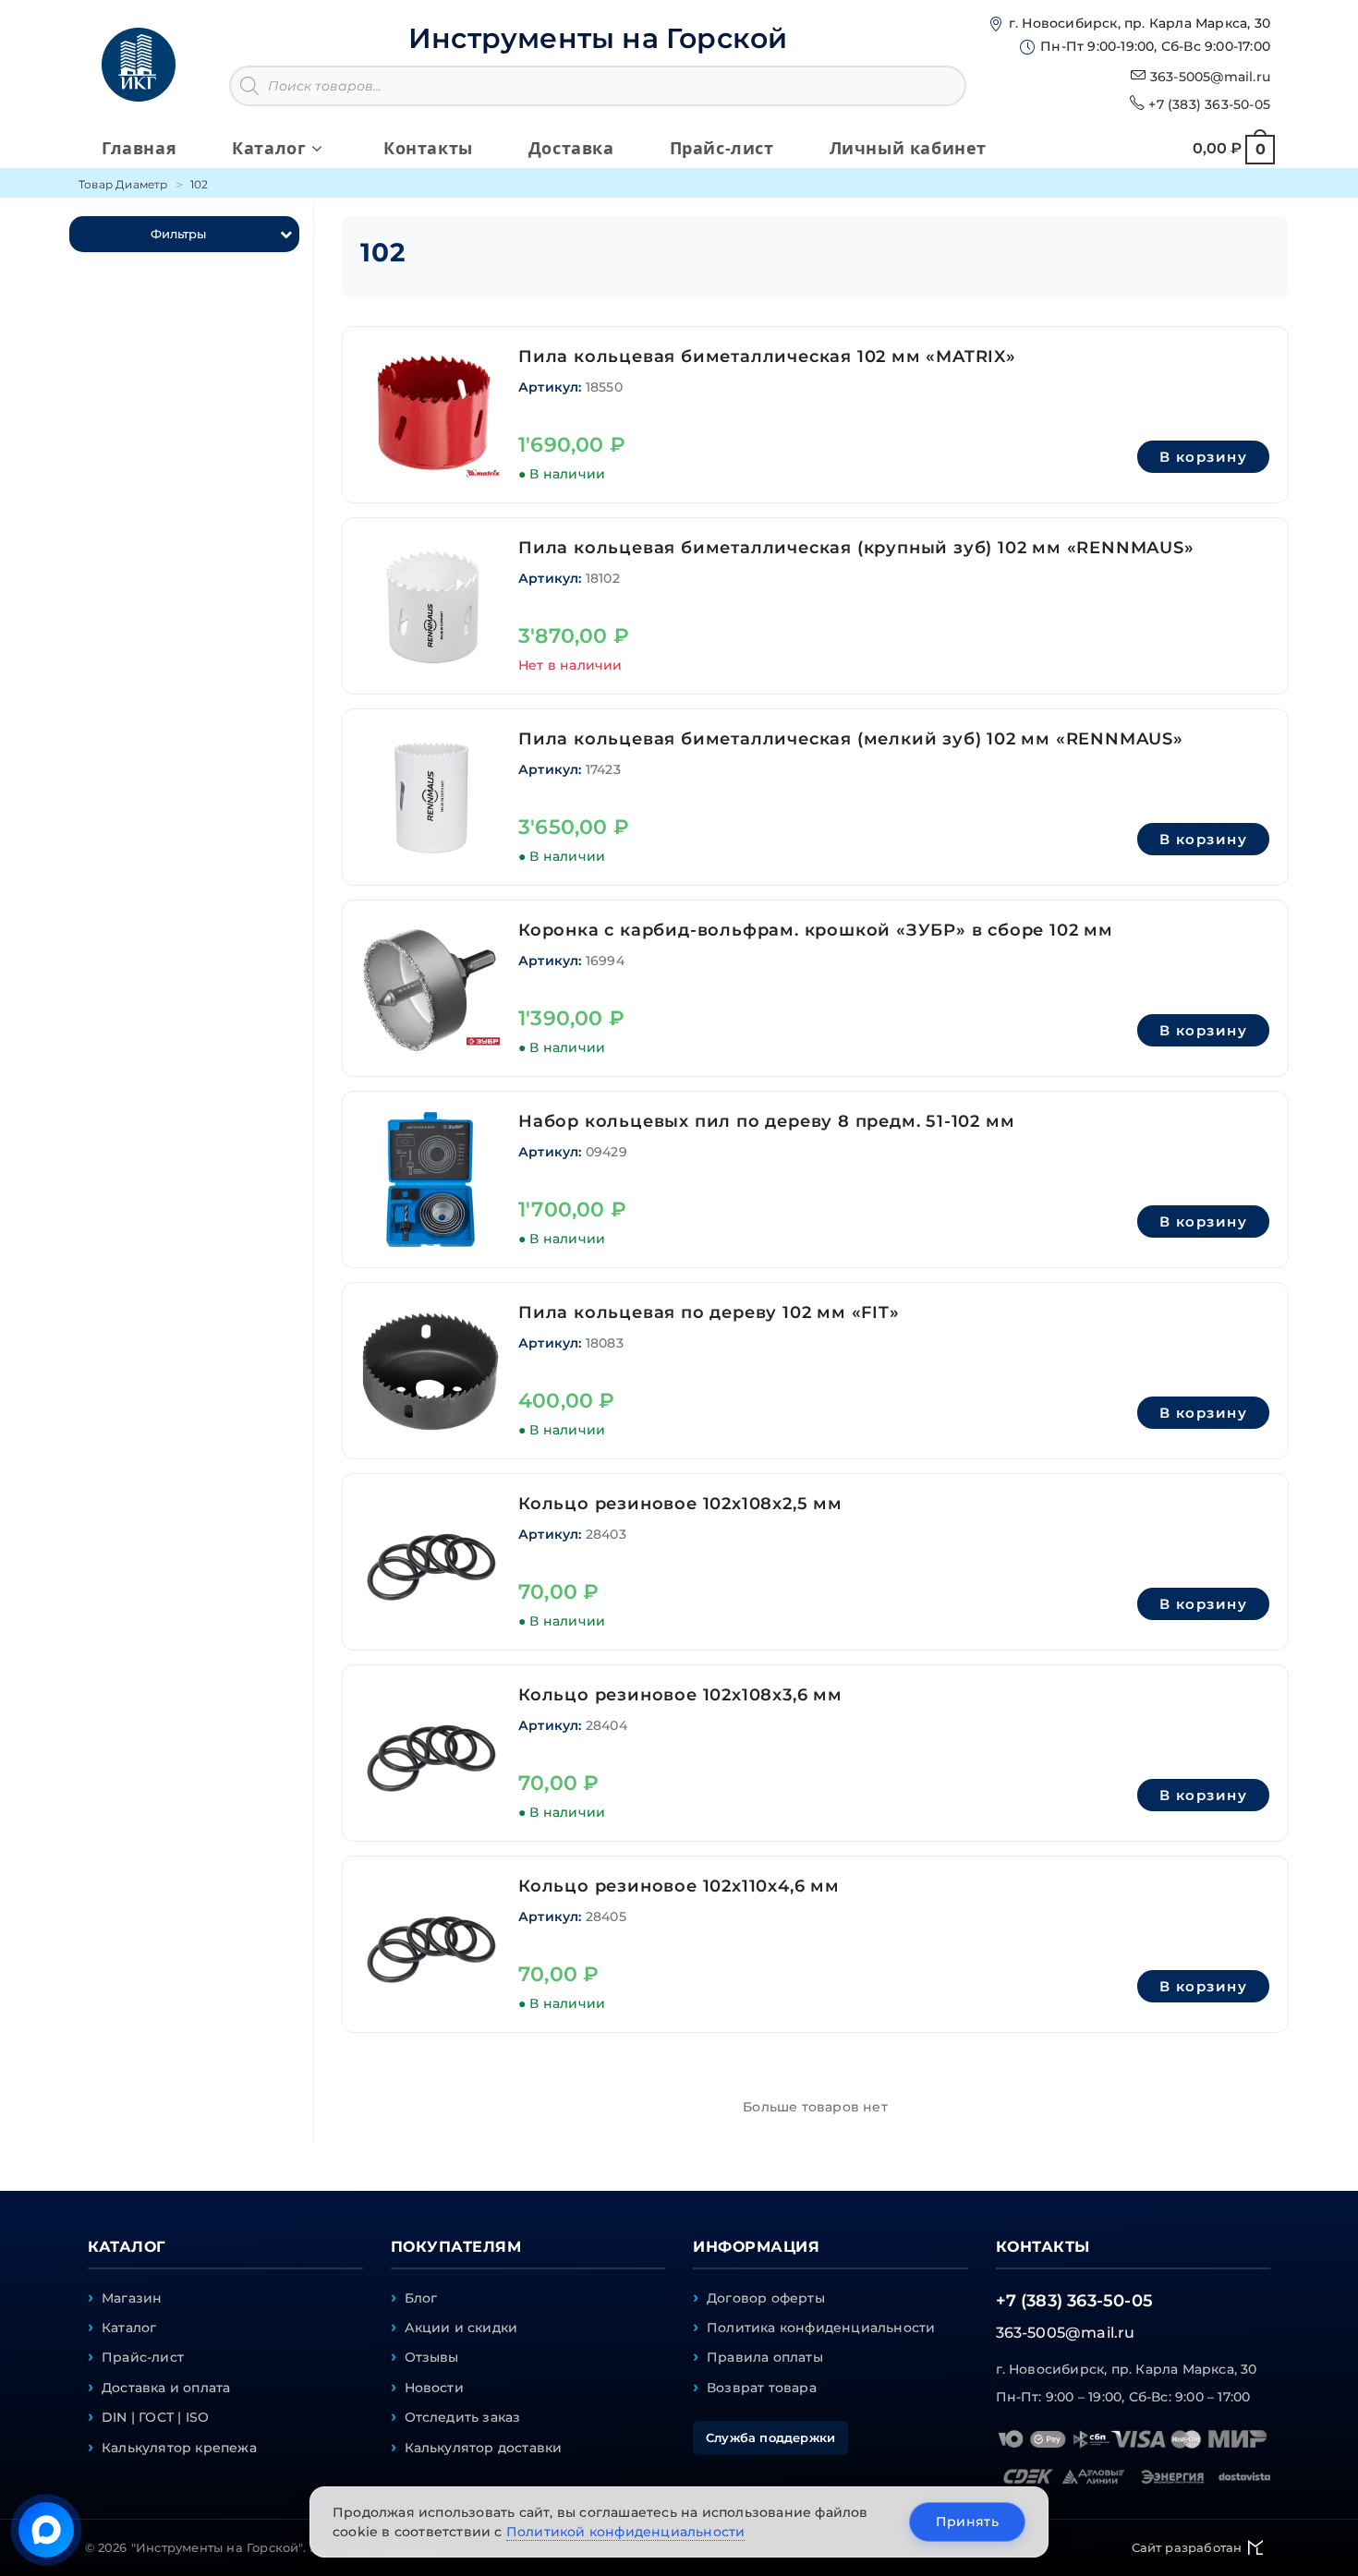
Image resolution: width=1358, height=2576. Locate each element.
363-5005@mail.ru (1210, 77)
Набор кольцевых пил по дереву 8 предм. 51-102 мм (766, 1121)
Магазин (132, 2298)
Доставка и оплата (166, 2388)
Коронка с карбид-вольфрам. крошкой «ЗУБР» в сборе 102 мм (816, 930)
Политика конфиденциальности (821, 2328)
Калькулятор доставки (484, 2448)
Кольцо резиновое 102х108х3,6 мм (680, 1695)
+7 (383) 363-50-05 (1209, 104)
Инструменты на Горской (598, 38)
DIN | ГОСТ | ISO (155, 2417)
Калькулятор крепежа (179, 2448)
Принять (967, 2522)
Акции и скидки (461, 2328)
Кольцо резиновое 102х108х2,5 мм (680, 1504)
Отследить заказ (463, 2417)
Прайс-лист (143, 2357)
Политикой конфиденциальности (626, 2532)
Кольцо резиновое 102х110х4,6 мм (679, 1886)
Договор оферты (766, 2298)
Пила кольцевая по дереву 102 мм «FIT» (709, 1312)
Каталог (129, 2328)
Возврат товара (762, 2388)
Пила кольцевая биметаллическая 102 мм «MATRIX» (767, 357)
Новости (434, 2388)
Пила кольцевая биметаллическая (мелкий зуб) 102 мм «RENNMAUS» (851, 739)
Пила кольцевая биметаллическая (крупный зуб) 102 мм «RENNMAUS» (856, 548)
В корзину (1204, 457)
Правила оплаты (765, 2357)
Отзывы (432, 2357)
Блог (421, 2298)
